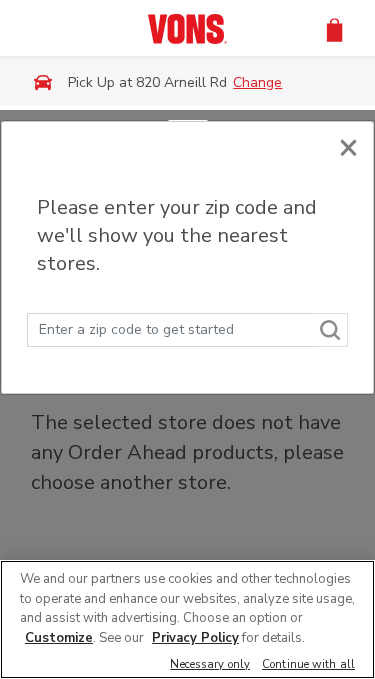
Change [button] (257, 82)
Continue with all (308, 665)
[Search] (331, 330)
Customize (59, 638)
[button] (334, 28)
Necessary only (210, 665)
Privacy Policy (195, 638)
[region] (187, 619)
